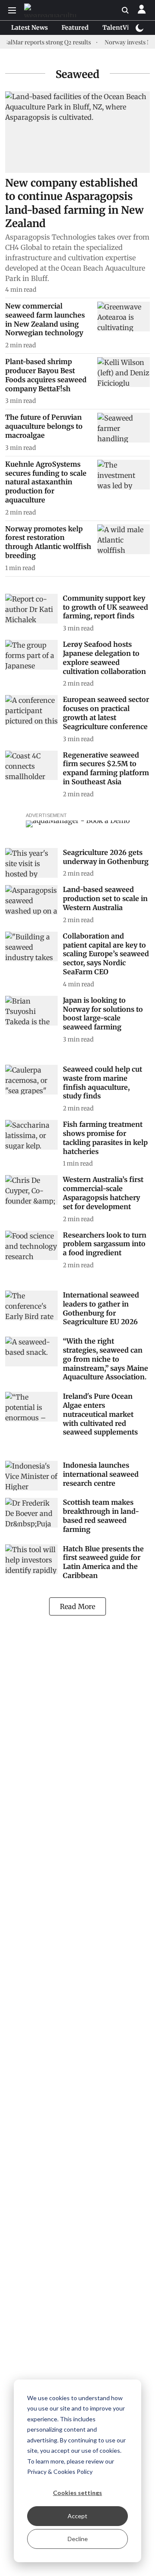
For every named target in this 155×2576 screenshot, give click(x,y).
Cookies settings (77, 2493)
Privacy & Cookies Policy (60, 2472)
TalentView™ (123, 28)
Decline (78, 2539)
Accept (77, 2516)
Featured (75, 28)
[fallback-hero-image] (77, 132)
